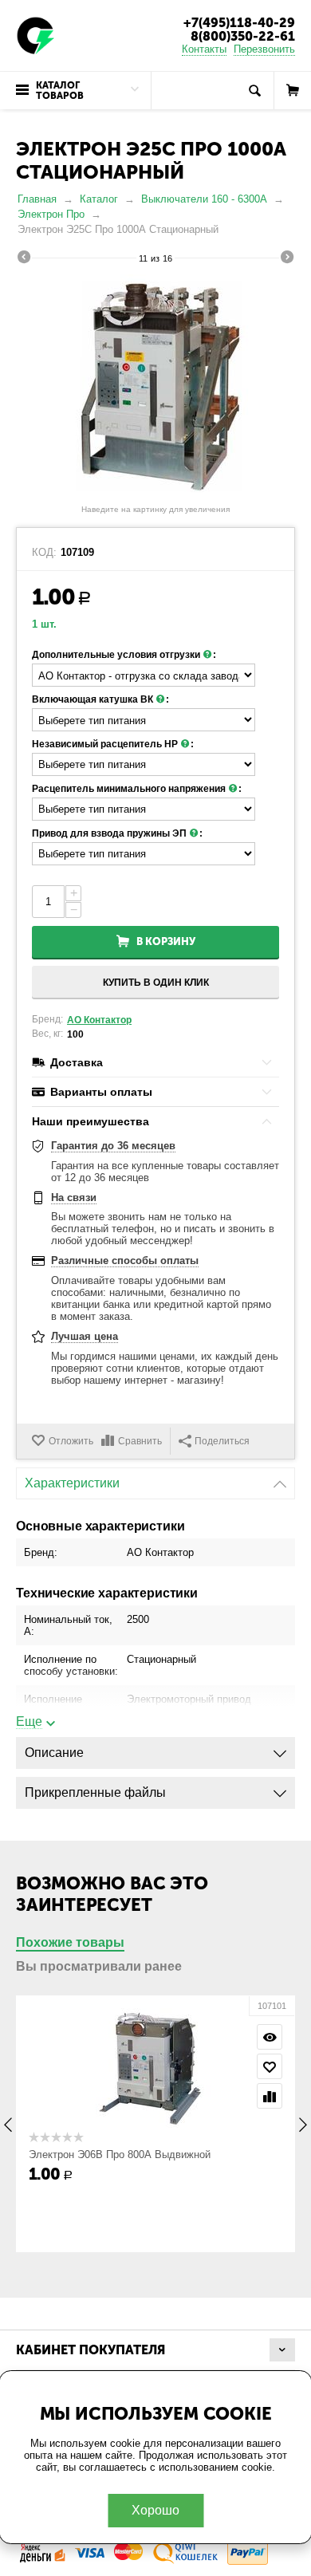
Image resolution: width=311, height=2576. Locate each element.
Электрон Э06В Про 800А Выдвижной (120, 2155)
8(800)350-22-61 (243, 36)
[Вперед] (287, 259)
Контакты (204, 49)
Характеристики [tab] (72, 1483)
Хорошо (155, 2510)
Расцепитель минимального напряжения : (137, 789)
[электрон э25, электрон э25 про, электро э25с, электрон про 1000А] (155, 386)
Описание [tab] (54, 1753)
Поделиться (222, 1441)
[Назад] (24, 259)
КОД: (44, 553)
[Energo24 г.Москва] (36, 35)
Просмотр (270, 2037)
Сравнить (140, 1441)
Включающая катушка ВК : (100, 699)
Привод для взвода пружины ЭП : (117, 833)
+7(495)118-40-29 (239, 23)
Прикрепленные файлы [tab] (95, 1792)
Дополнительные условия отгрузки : (124, 655)
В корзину (166, 941)
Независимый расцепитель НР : (113, 744)
